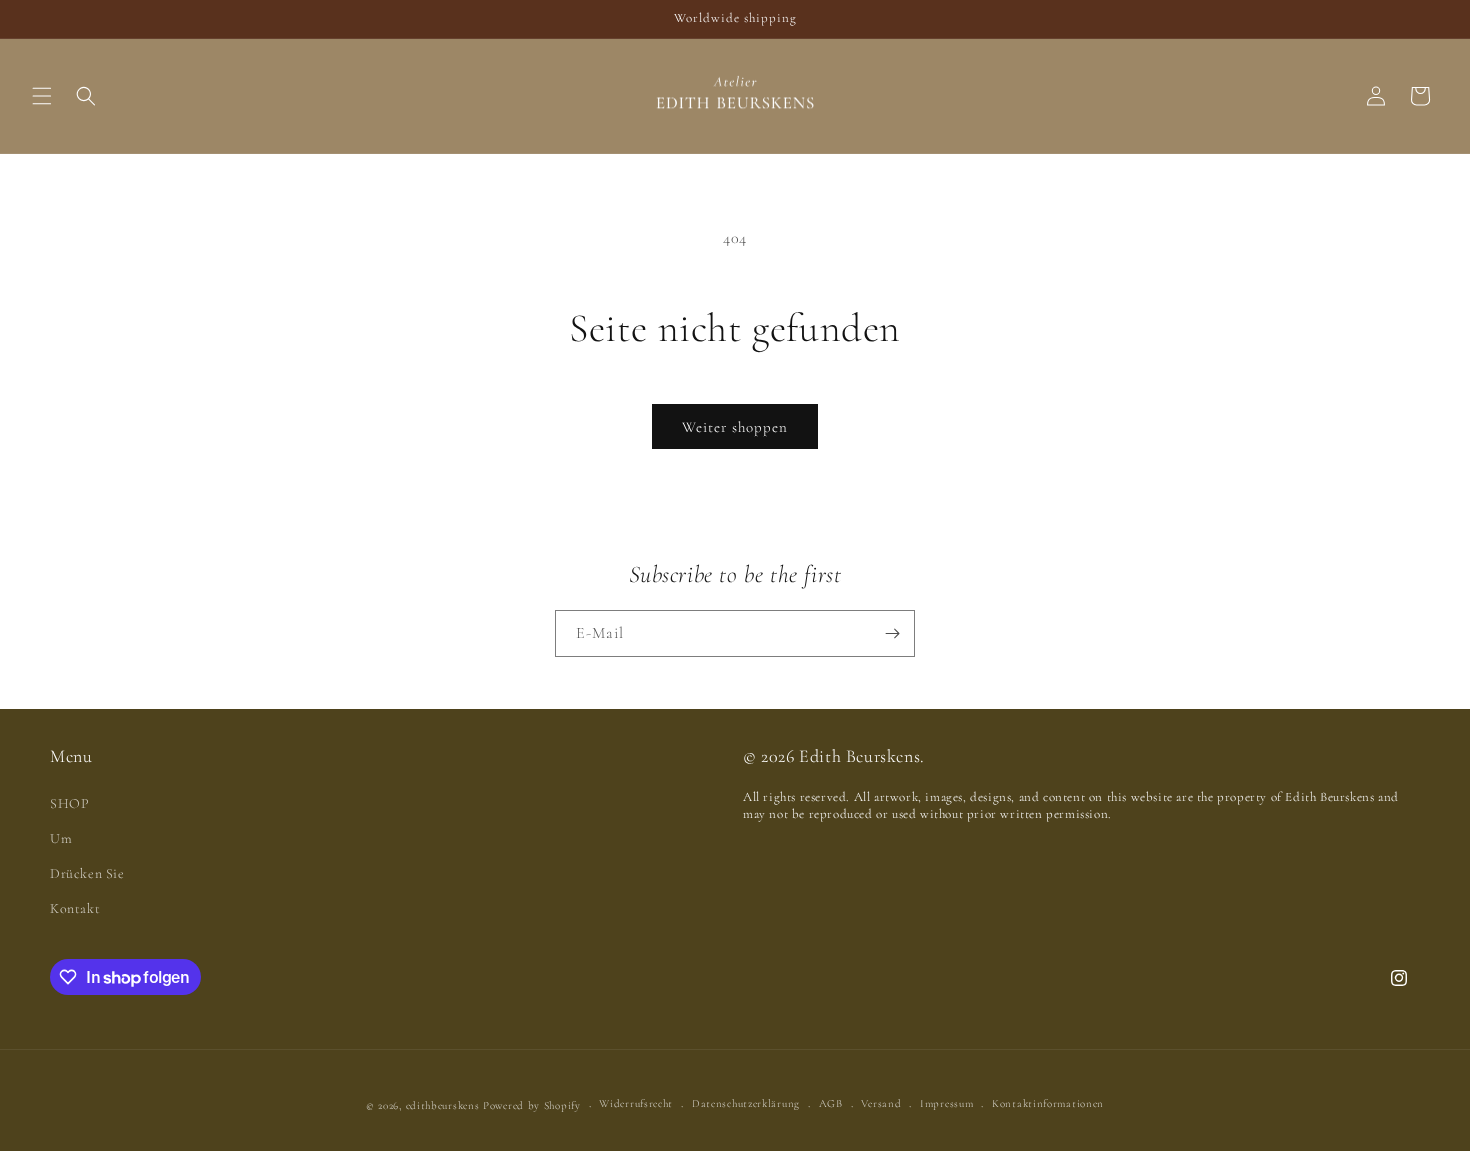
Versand (881, 1103)
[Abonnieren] (892, 633)
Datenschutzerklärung (746, 1103)
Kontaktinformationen (1048, 1103)
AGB (831, 1103)
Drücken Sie (87, 873)
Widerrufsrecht (636, 1103)
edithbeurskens (443, 1105)
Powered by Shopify (532, 1105)
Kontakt (75, 908)
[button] (42, 96)
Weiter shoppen (735, 427)
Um (61, 838)
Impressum (946, 1103)
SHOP (69, 803)
